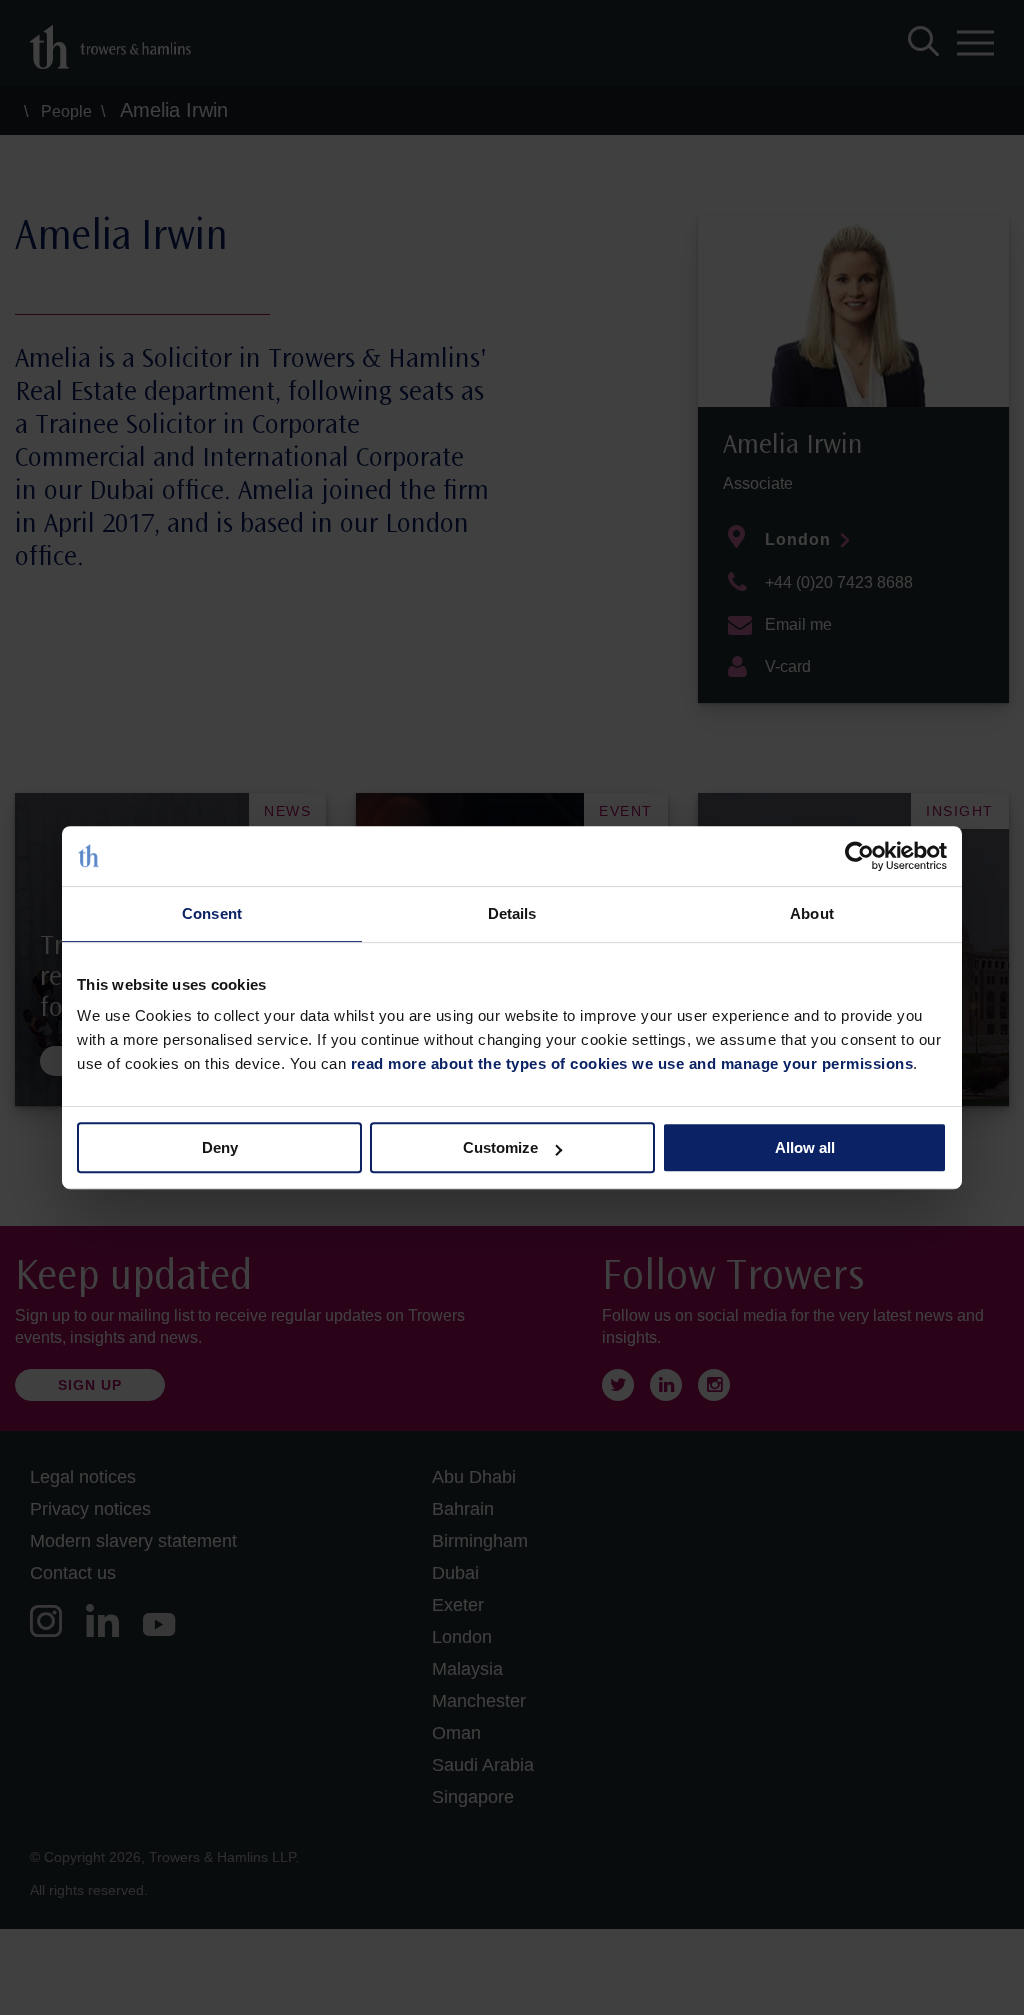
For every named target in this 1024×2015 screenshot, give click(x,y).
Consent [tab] (212, 913)
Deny (220, 1147)
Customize (500, 1147)
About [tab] (812, 913)
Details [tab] (512, 913)
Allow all (805, 1147)
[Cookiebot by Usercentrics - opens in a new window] (859, 856)
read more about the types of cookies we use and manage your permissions (632, 1063)
